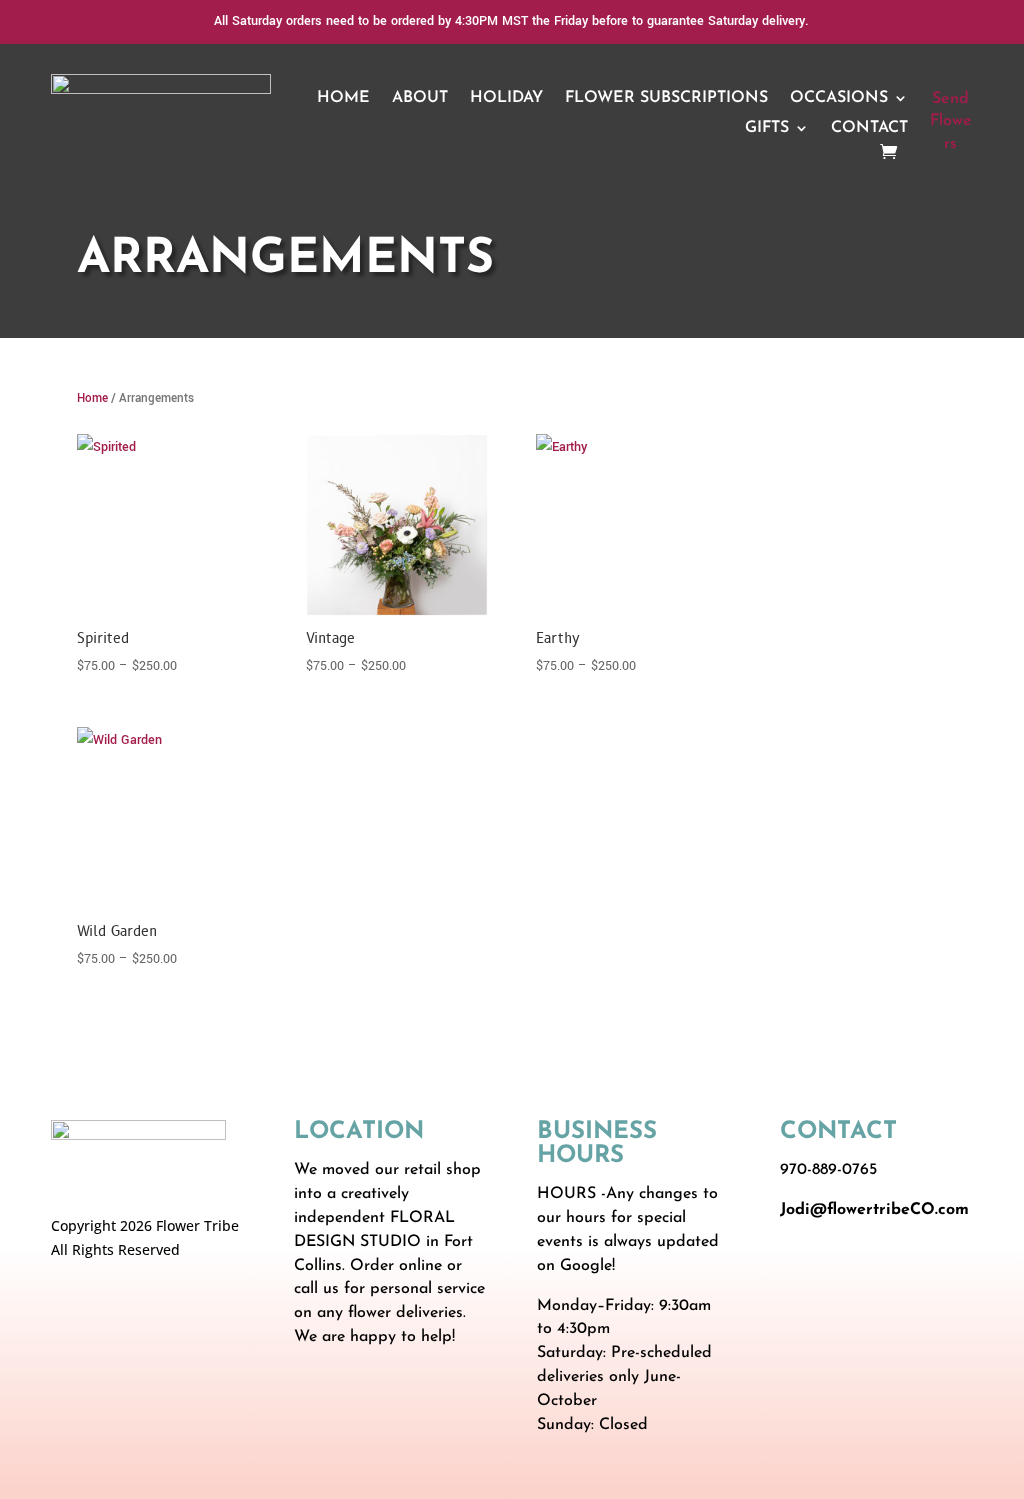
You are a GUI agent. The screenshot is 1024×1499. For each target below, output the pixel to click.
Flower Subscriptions (666, 98)
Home (343, 98)
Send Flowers (951, 121)
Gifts (767, 128)
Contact (869, 128)
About (420, 98)
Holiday (506, 98)
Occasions (839, 98)
